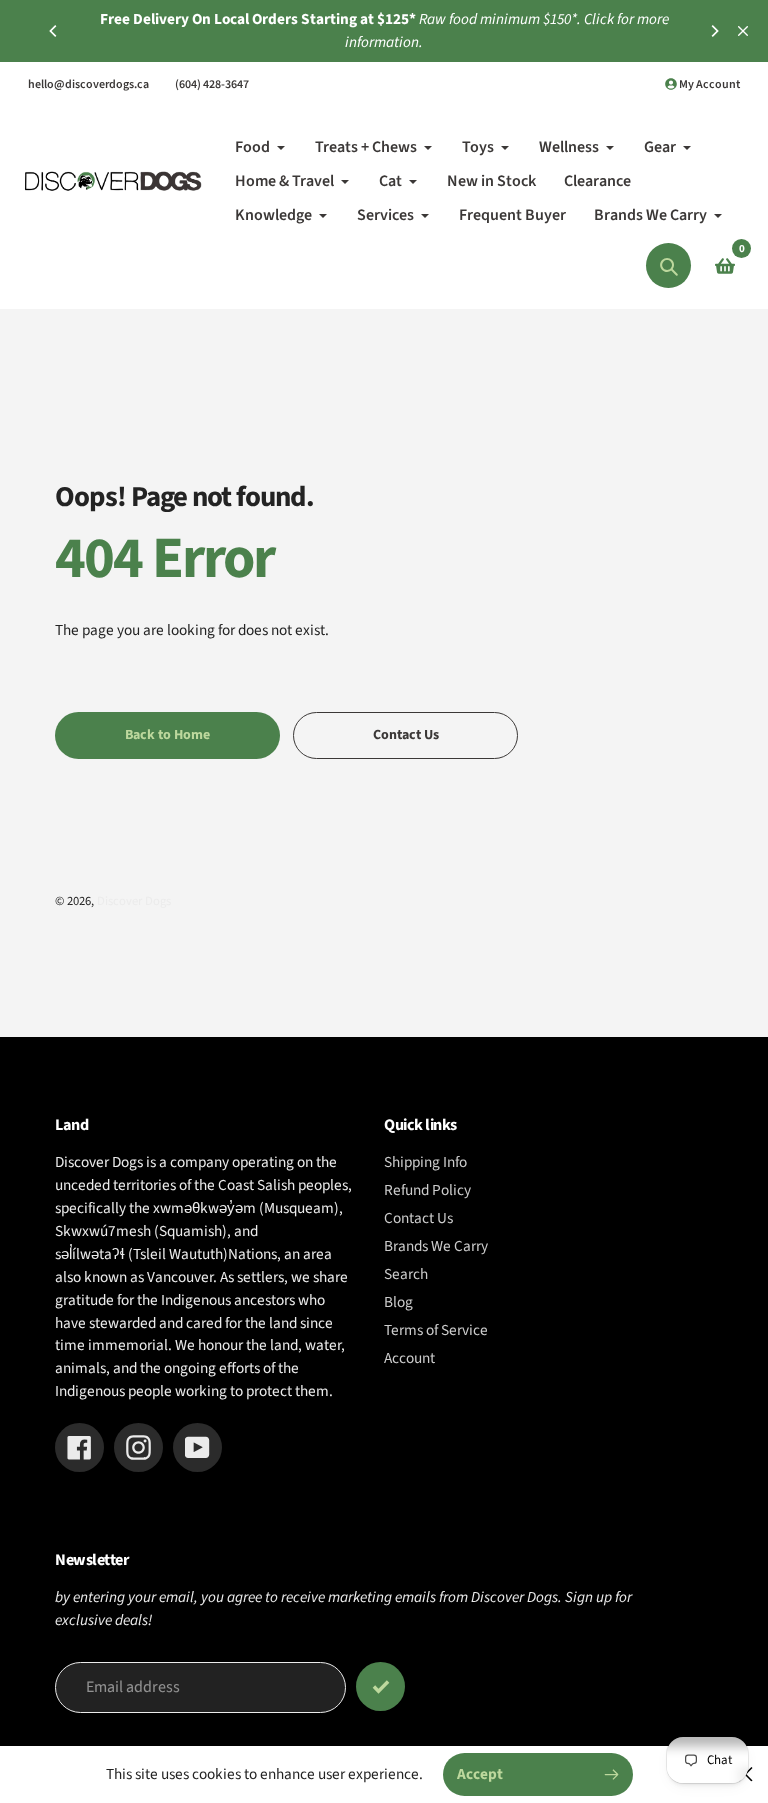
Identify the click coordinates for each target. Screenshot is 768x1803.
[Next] (714, 31)
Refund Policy (427, 1190)
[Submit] (380, 1686)
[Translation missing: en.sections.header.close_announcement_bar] (743, 31)
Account (409, 1358)
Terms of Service (436, 1330)
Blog (398, 1302)
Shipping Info (425, 1162)
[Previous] (54, 31)
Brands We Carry (436, 1246)
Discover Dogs (134, 901)
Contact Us (418, 1218)
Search (406, 1274)
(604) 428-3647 (212, 84)
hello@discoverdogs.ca (88, 84)
